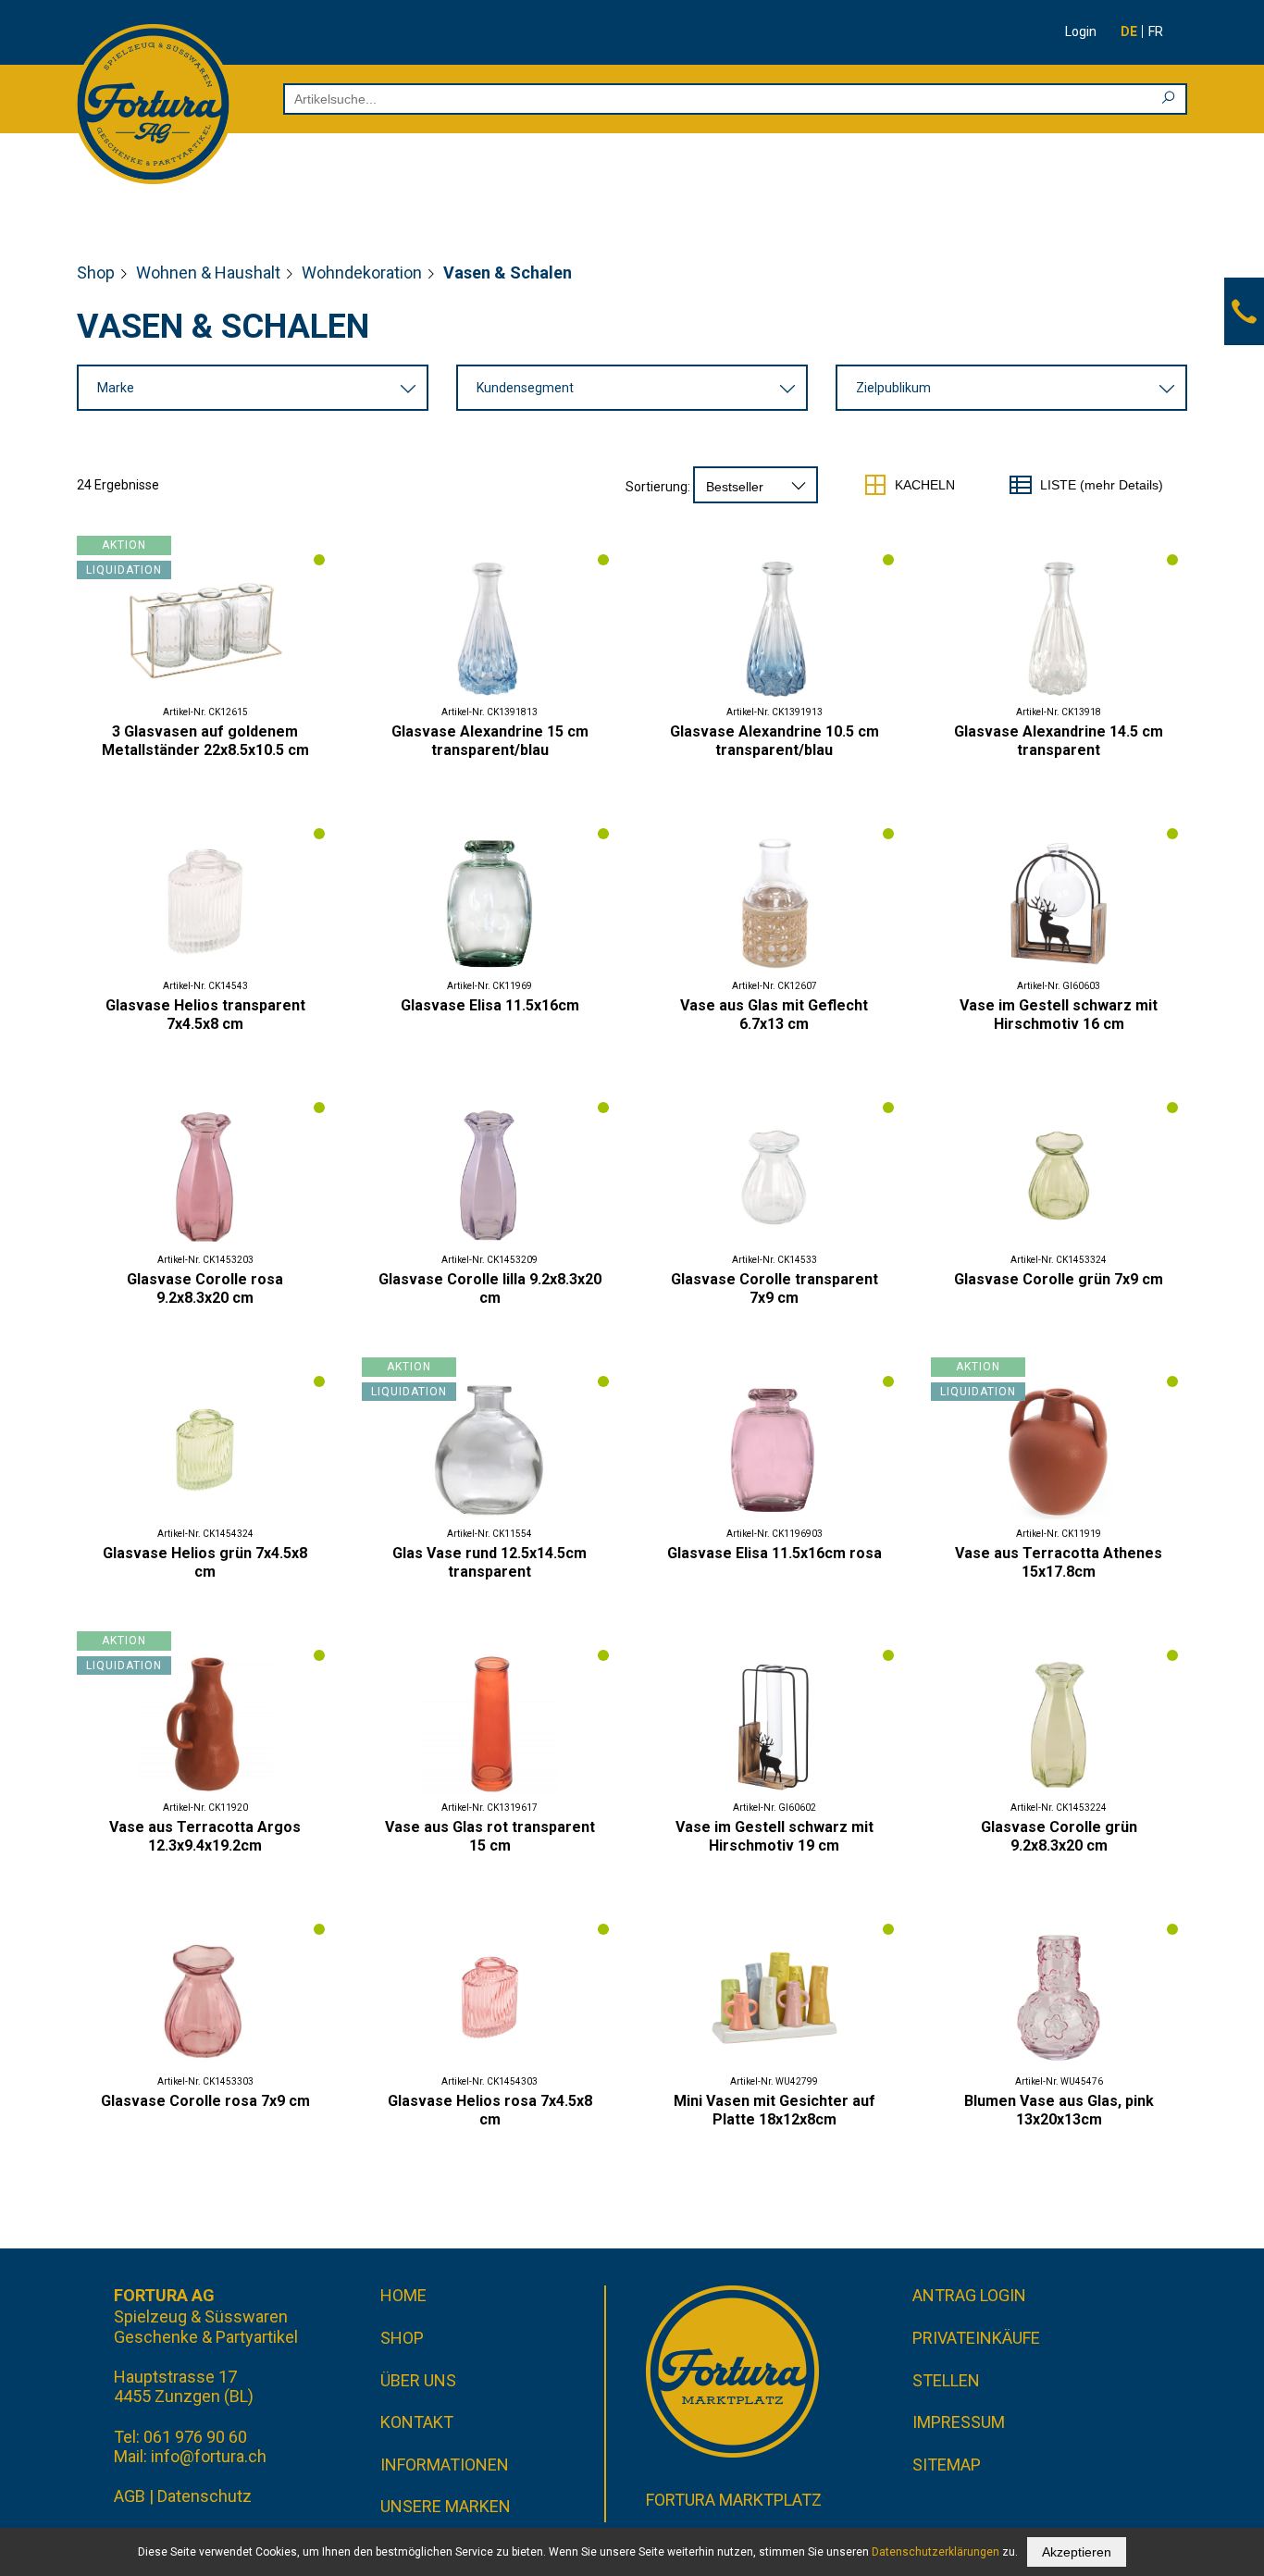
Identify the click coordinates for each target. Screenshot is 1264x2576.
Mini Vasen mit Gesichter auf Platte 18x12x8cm (775, 2110)
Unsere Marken (446, 2506)
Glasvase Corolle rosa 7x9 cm (205, 2101)
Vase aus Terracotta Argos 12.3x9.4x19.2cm (205, 1836)
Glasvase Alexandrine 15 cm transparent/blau (490, 741)
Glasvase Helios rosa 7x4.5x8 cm (490, 2110)
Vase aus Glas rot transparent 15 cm (490, 1836)
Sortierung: (658, 487)
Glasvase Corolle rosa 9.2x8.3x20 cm (205, 1288)
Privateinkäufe (976, 2338)
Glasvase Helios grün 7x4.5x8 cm (205, 1562)
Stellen (946, 2380)
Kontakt (417, 2422)
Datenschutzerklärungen (936, 2552)
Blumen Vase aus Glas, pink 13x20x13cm (1059, 2110)
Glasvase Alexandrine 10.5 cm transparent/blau (775, 741)
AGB (130, 2496)
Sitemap (947, 2465)
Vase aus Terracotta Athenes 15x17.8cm (1059, 1562)
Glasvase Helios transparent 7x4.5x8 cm (205, 1015)
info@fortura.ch (209, 2456)
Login (1081, 31)
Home (403, 2295)
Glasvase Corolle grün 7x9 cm (1059, 1279)
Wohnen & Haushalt (208, 272)
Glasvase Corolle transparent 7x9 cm (775, 1288)
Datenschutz (204, 2496)
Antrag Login (969, 2295)
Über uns (418, 2380)
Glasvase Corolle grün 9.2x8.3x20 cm (1059, 1836)
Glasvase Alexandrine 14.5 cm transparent (1059, 741)
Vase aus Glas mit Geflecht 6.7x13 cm (774, 1015)
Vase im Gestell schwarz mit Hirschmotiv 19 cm (775, 1836)
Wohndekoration (362, 272)
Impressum (959, 2422)
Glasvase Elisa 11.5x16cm (490, 1005)
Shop (96, 272)
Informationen (445, 2465)
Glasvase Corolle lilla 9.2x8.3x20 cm (490, 1288)
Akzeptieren (1077, 2552)
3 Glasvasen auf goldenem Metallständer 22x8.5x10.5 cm (205, 741)
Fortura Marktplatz (734, 2500)
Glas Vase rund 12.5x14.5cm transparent (489, 1562)
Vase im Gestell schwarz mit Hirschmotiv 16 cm (1059, 1015)
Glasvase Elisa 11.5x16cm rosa (775, 1553)
